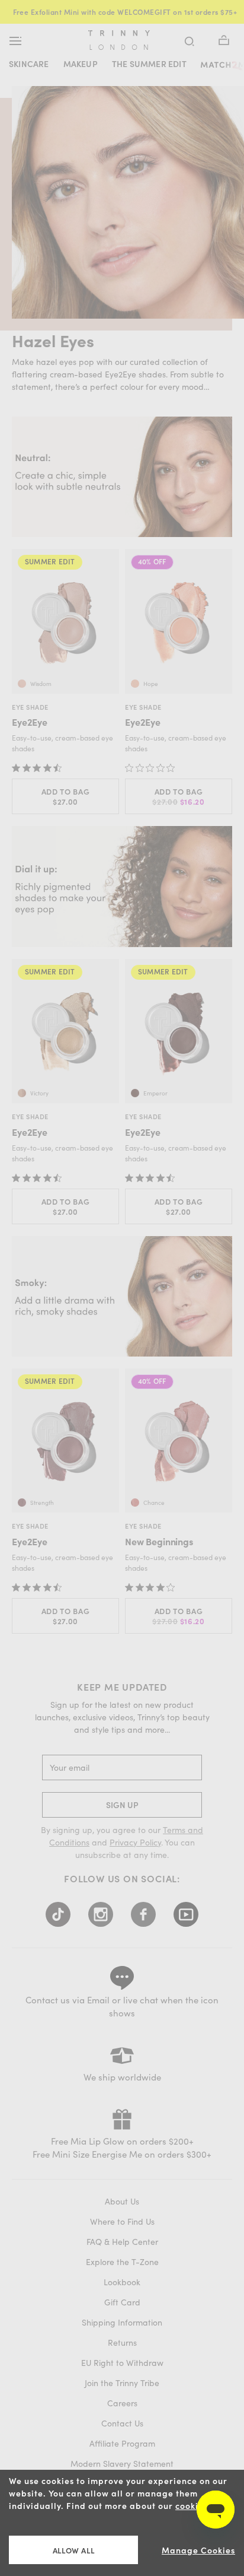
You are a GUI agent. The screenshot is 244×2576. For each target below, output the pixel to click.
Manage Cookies (198, 2550)
